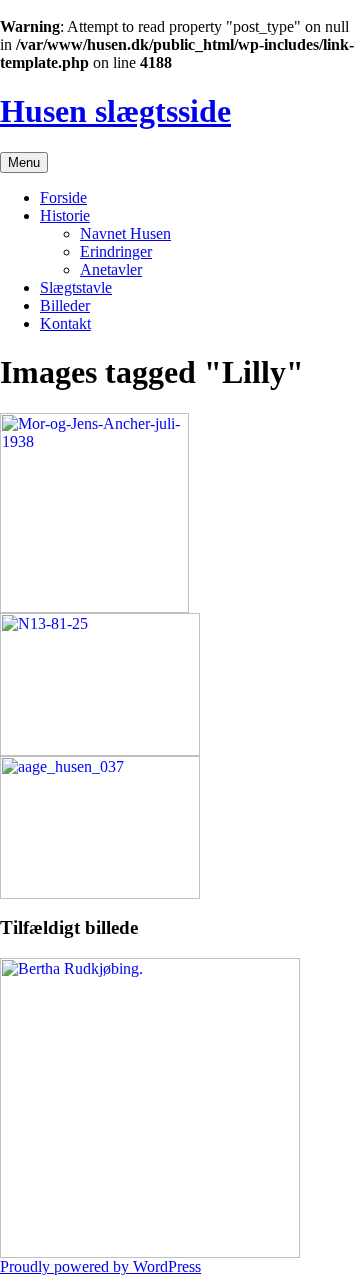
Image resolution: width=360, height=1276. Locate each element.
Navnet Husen (125, 233)
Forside (63, 197)
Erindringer (116, 251)
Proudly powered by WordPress (100, 1266)
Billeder (65, 305)
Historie (65, 215)
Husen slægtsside (115, 111)
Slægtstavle (76, 287)
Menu (24, 162)
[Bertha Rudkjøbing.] (150, 1252)
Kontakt (65, 323)
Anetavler (111, 269)
